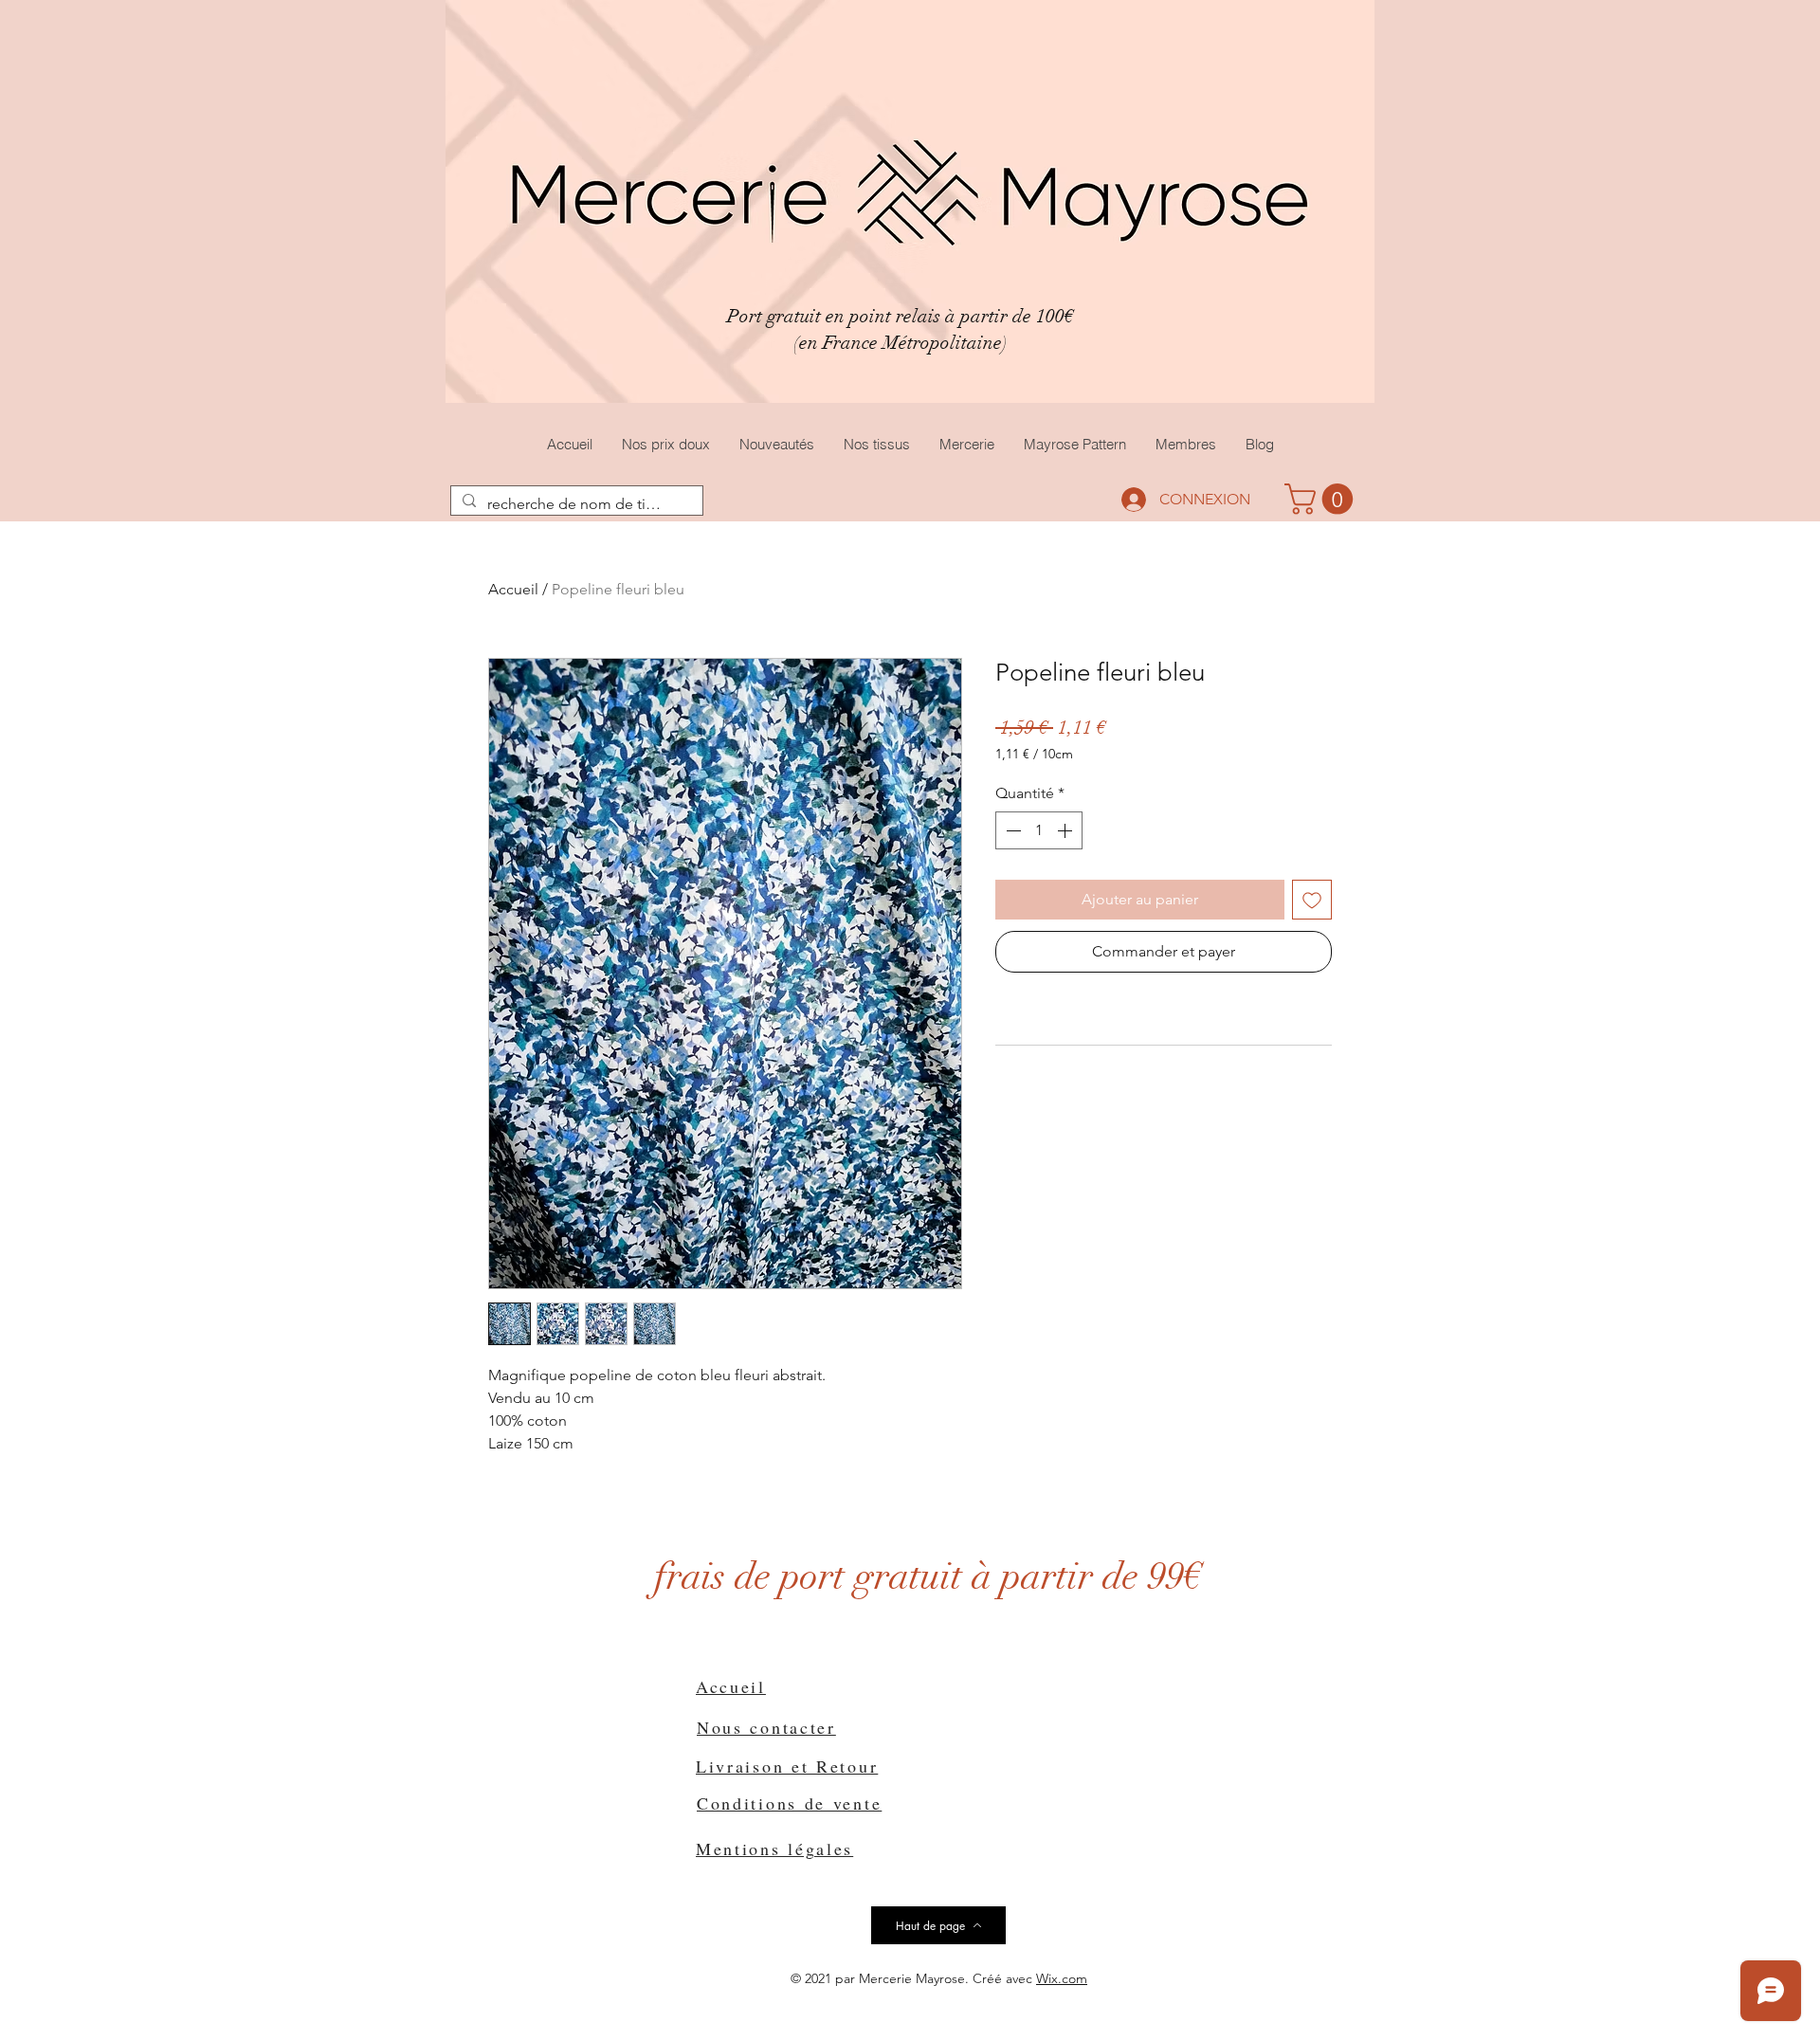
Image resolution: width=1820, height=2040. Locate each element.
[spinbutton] (1039, 830)
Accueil (513, 589)
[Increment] (1066, 830)
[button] (1322, 499)
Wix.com (1062, 1978)
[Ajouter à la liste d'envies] (1312, 900)
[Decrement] (1011, 830)
